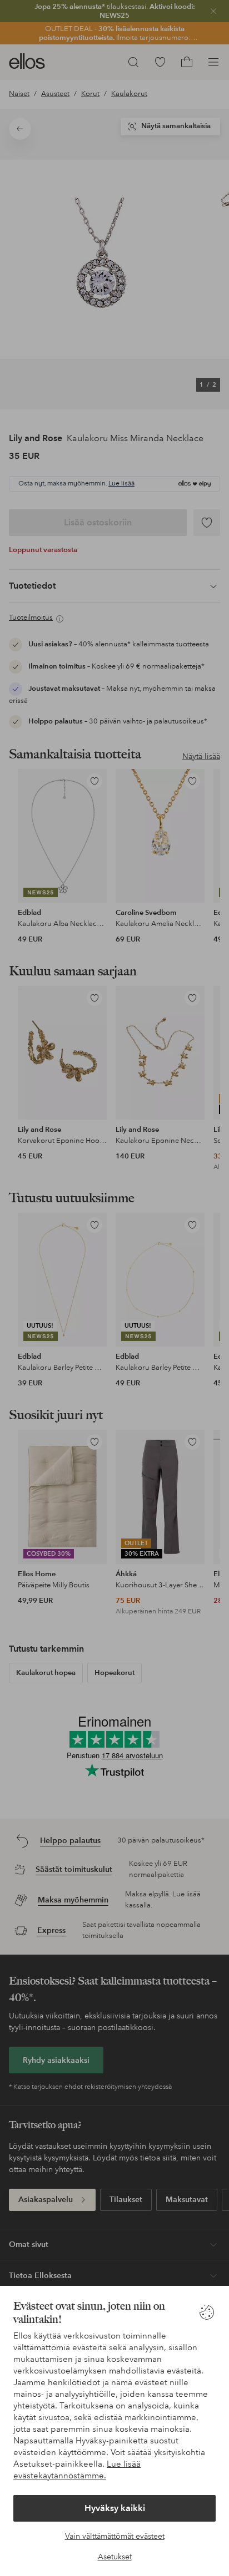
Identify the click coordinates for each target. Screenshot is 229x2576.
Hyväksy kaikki (115, 2508)
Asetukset (115, 2557)
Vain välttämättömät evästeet (115, 2536)
